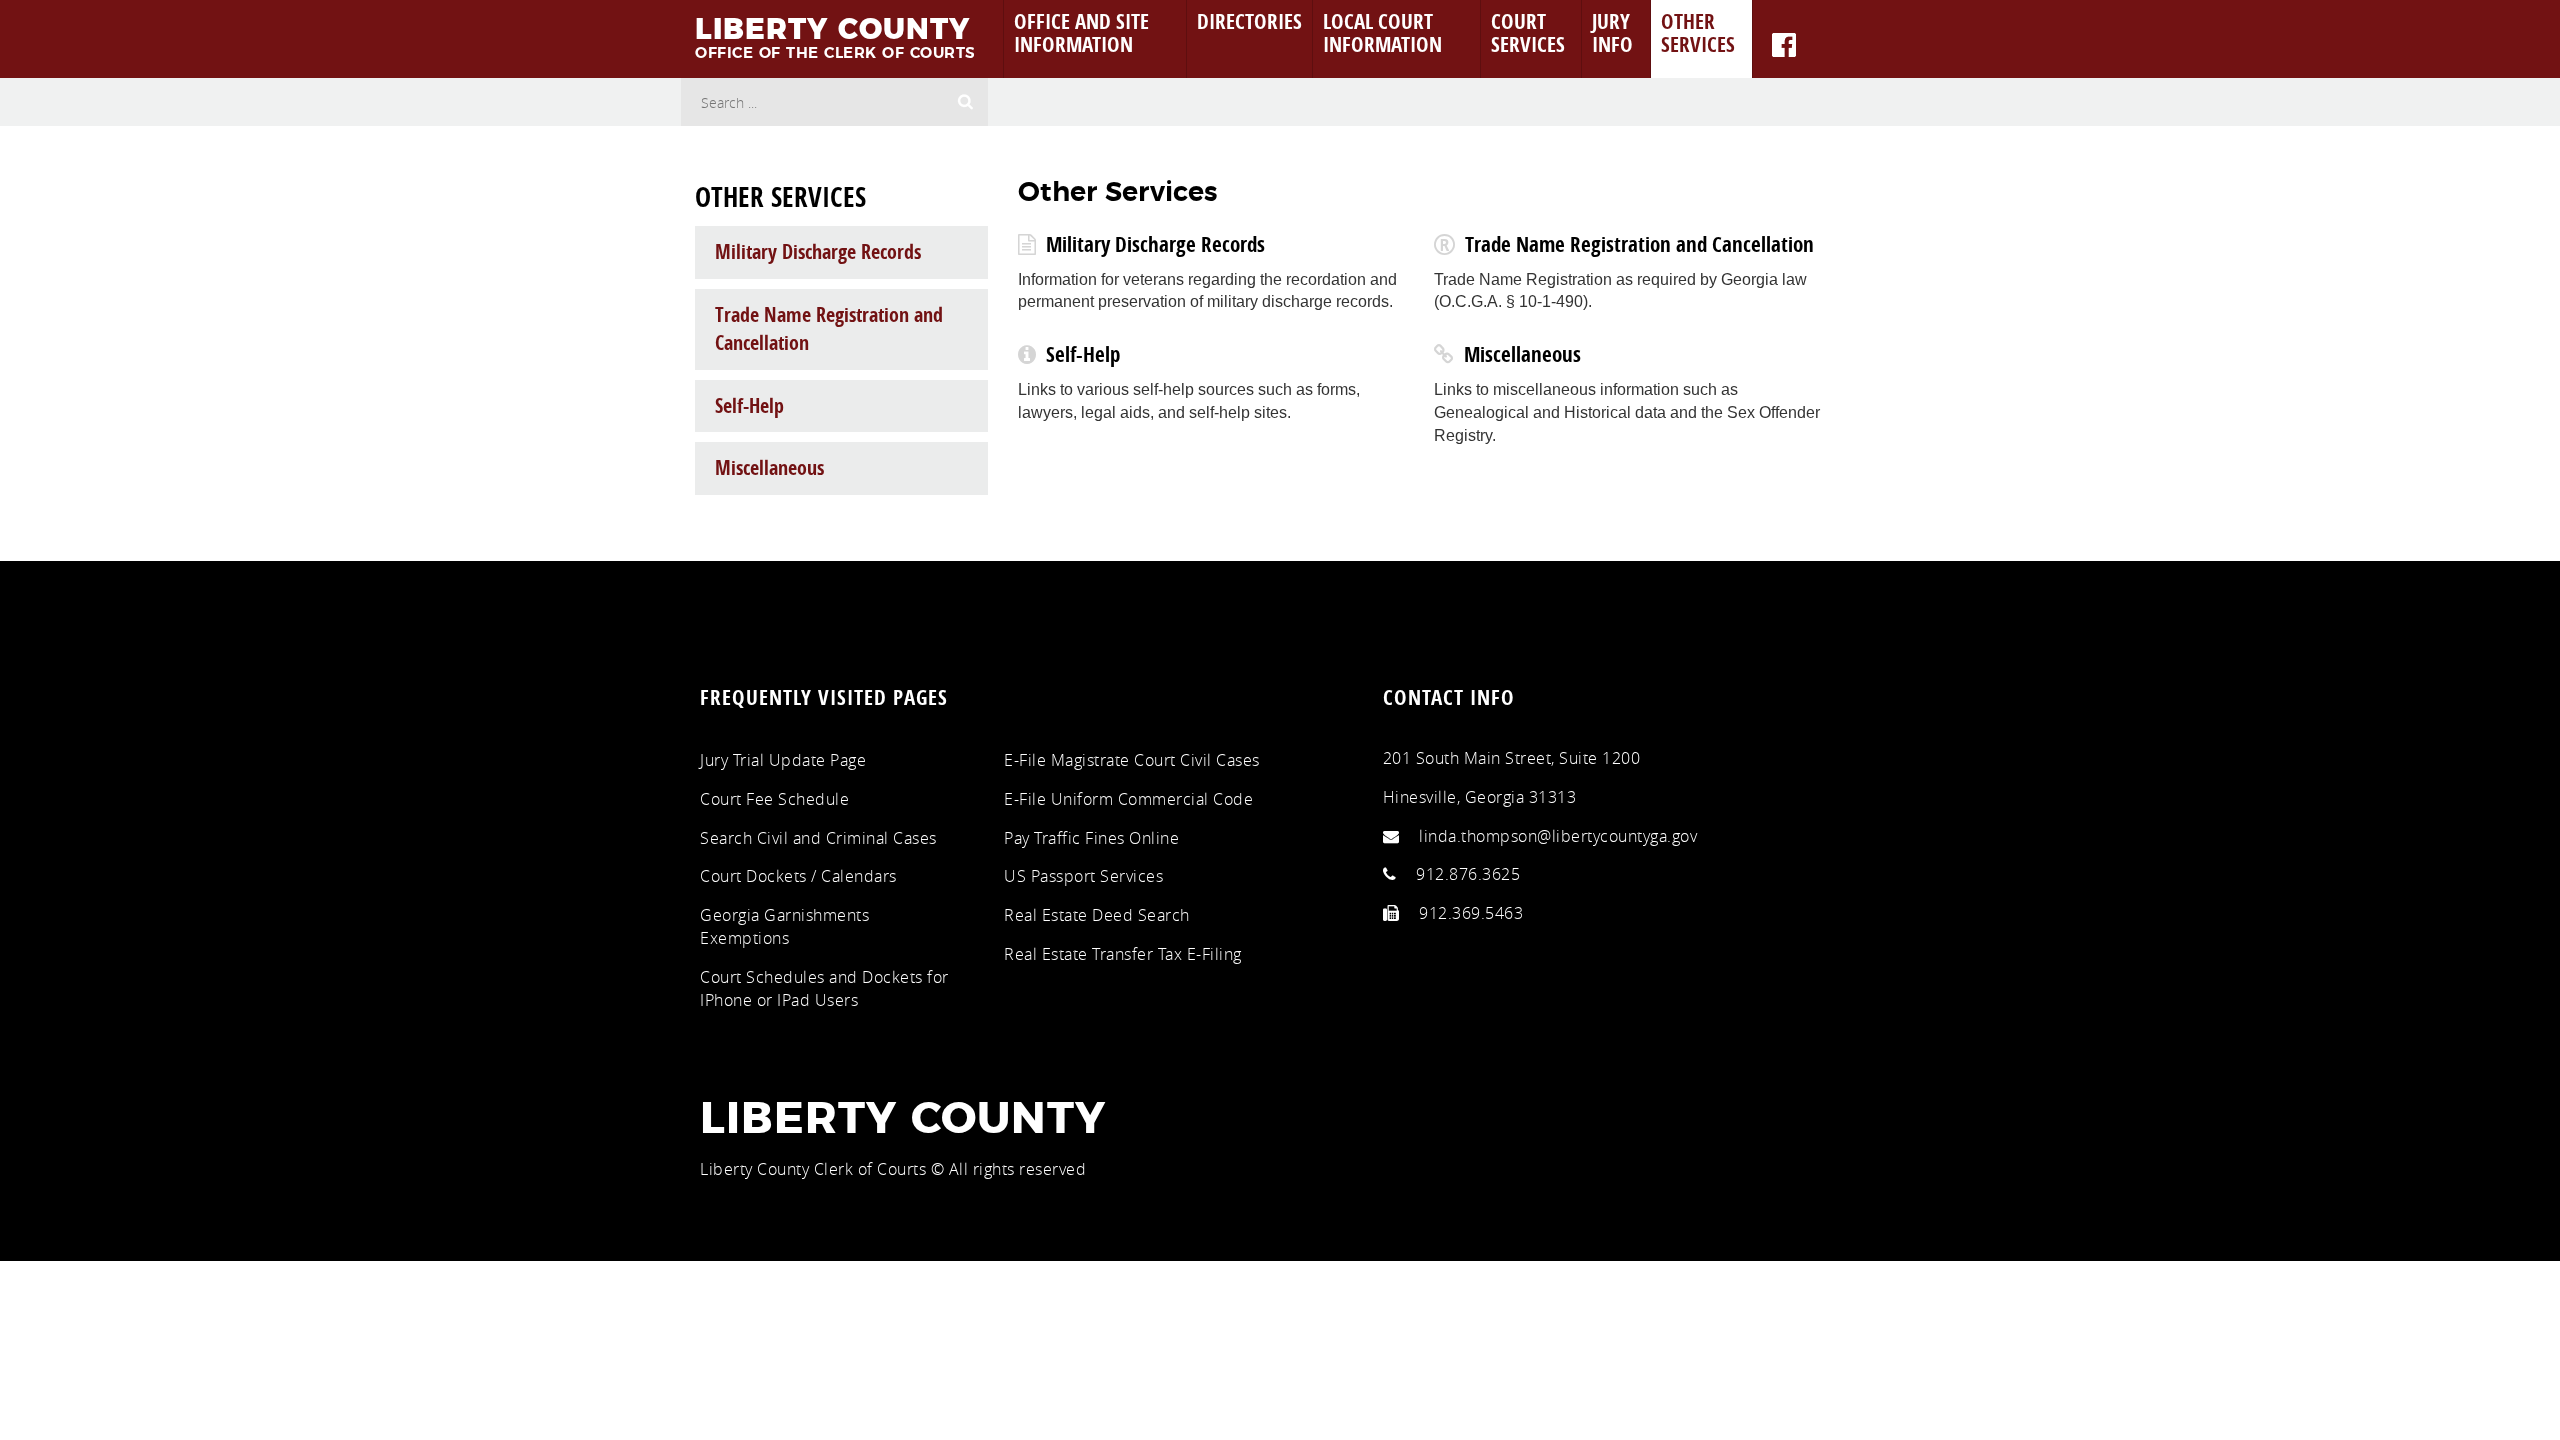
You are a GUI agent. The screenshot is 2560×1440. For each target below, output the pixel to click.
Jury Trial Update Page (783, 760)
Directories (1249, 21)
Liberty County (903, 1120)
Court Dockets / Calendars (798, 876)
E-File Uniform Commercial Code (1128, 799)
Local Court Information (1382, 32)
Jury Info (1612, 32)
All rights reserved (1018, 1169)
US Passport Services (1083, 876)
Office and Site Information (1081, 32)
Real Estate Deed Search (1097, 915)
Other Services (1698, 32)
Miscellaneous (1522, 354)
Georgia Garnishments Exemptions (784, 926)
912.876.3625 (1468, 874)
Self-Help (1083, 354)
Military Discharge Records (1155, 244)
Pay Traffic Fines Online (1091, 838)
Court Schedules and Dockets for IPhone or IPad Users (824, 988)
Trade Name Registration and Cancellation (1639, 244)
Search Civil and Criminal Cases (818, 838)
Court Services (1528, 32)
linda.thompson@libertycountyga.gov (1558, 836)
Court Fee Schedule (774, 799)
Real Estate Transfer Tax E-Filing (1123, 954)
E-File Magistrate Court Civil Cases (1132, 760)
